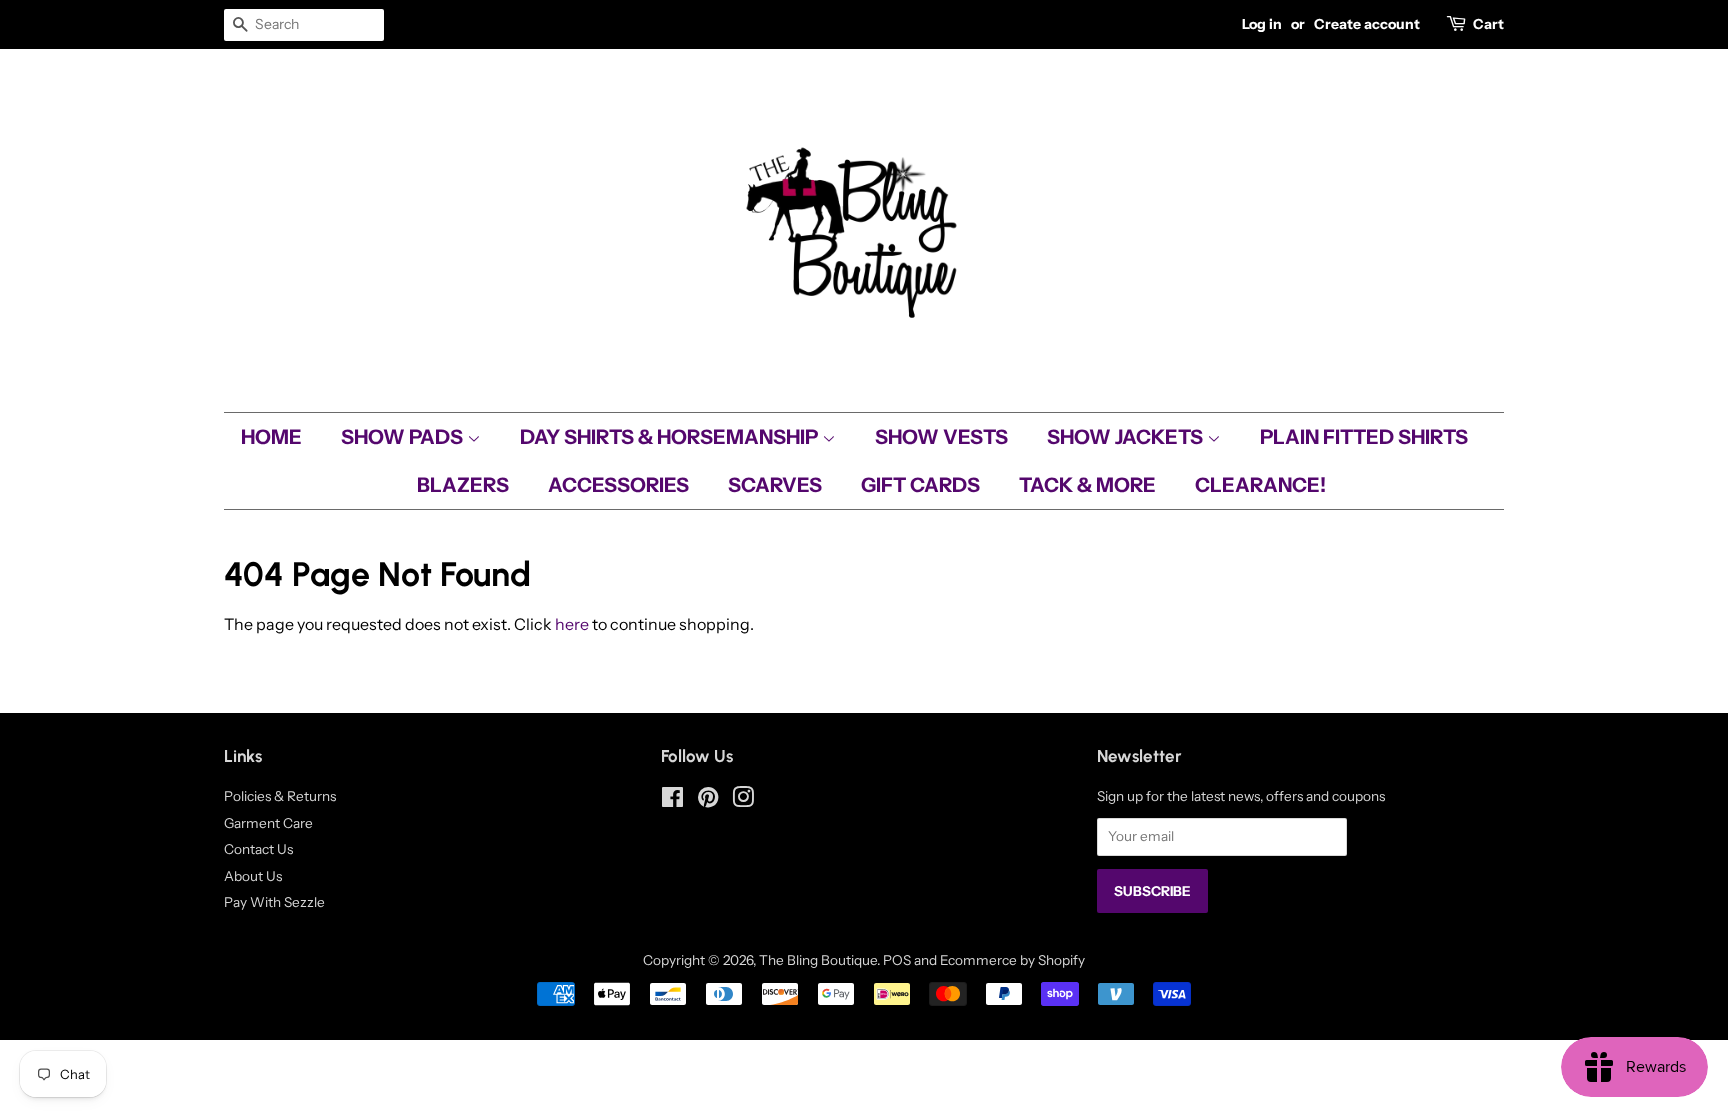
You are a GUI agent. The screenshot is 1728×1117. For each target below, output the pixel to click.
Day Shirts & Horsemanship (671, 437)
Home (271, 437)
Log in (1262, 24)
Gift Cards (920, 485)
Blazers (463, 485)
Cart (1488, 24)
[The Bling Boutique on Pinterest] (708, 801)
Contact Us (258, 849)
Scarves (775, 485)
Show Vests (941, 437)
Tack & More (1087, 485)
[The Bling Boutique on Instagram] (743, 801)
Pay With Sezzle (274, 902)
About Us (253, 876)
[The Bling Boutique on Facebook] (672, 801)
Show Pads (404, 437)
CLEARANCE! (1260, 485)
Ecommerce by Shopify (1012, 960)
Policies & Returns (280, 796)
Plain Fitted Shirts (1364, 437)
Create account (1367, 24)
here (572, 624)
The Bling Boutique (818, 960)
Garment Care (268, 823)
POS (897, 960)
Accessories (618, 485)
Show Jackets (1127, 437)
